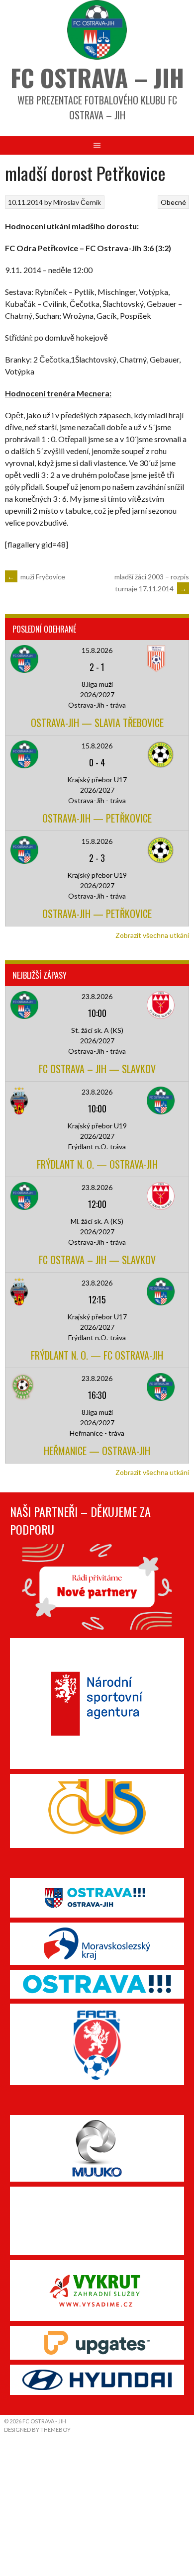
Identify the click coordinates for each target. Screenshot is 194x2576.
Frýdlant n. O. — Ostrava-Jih (97, 1164)
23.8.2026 (97, 996)
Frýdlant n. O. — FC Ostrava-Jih (97, 1355)
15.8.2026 (97, 650)
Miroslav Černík (77, 202)
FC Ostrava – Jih (97, 77)
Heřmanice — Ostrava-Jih (97, 1451)
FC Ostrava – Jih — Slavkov (97, 1069)
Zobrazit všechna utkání (152, 935)
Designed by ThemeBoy (37, 2430)
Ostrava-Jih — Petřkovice (97, 818)
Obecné (173, 202)
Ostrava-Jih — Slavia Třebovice (97, 723)
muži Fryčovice (36, 577)
